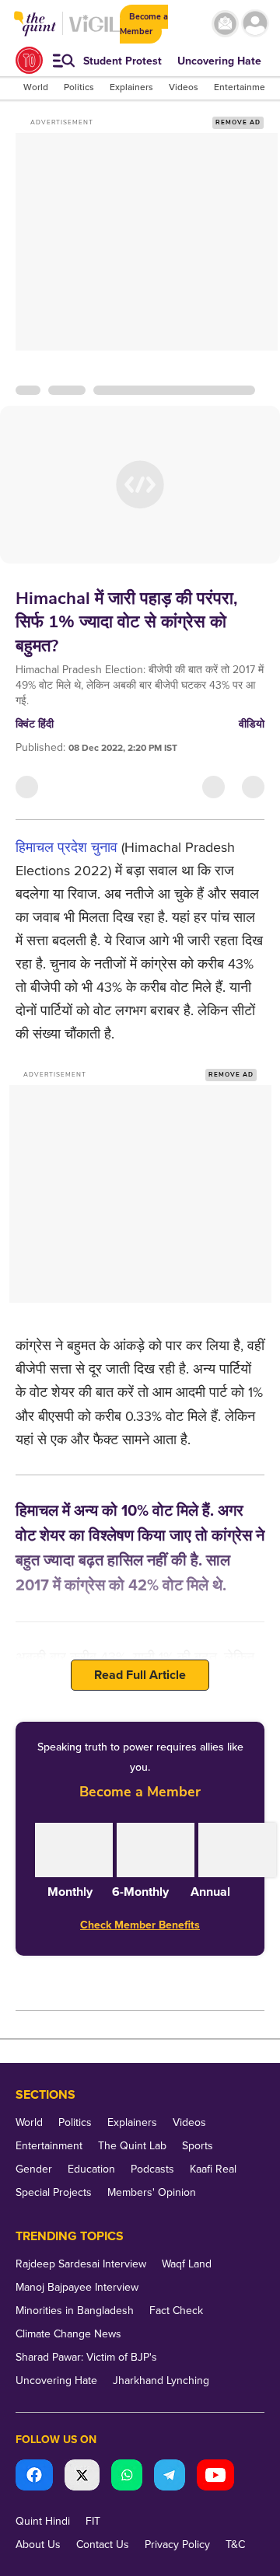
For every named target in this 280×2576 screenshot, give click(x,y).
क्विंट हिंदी (35, 724)
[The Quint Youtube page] (215, 2477)
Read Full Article (140, 1675)
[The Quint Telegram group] (170, 2477)
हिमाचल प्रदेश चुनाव (66, 847)
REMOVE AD (238, 122)
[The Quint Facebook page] (34, 2477)
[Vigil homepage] (94, 31)
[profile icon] (255, 24)
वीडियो (252, 724)
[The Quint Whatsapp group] (127, 2477)
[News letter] (225, 24)
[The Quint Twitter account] (82, 2477)
